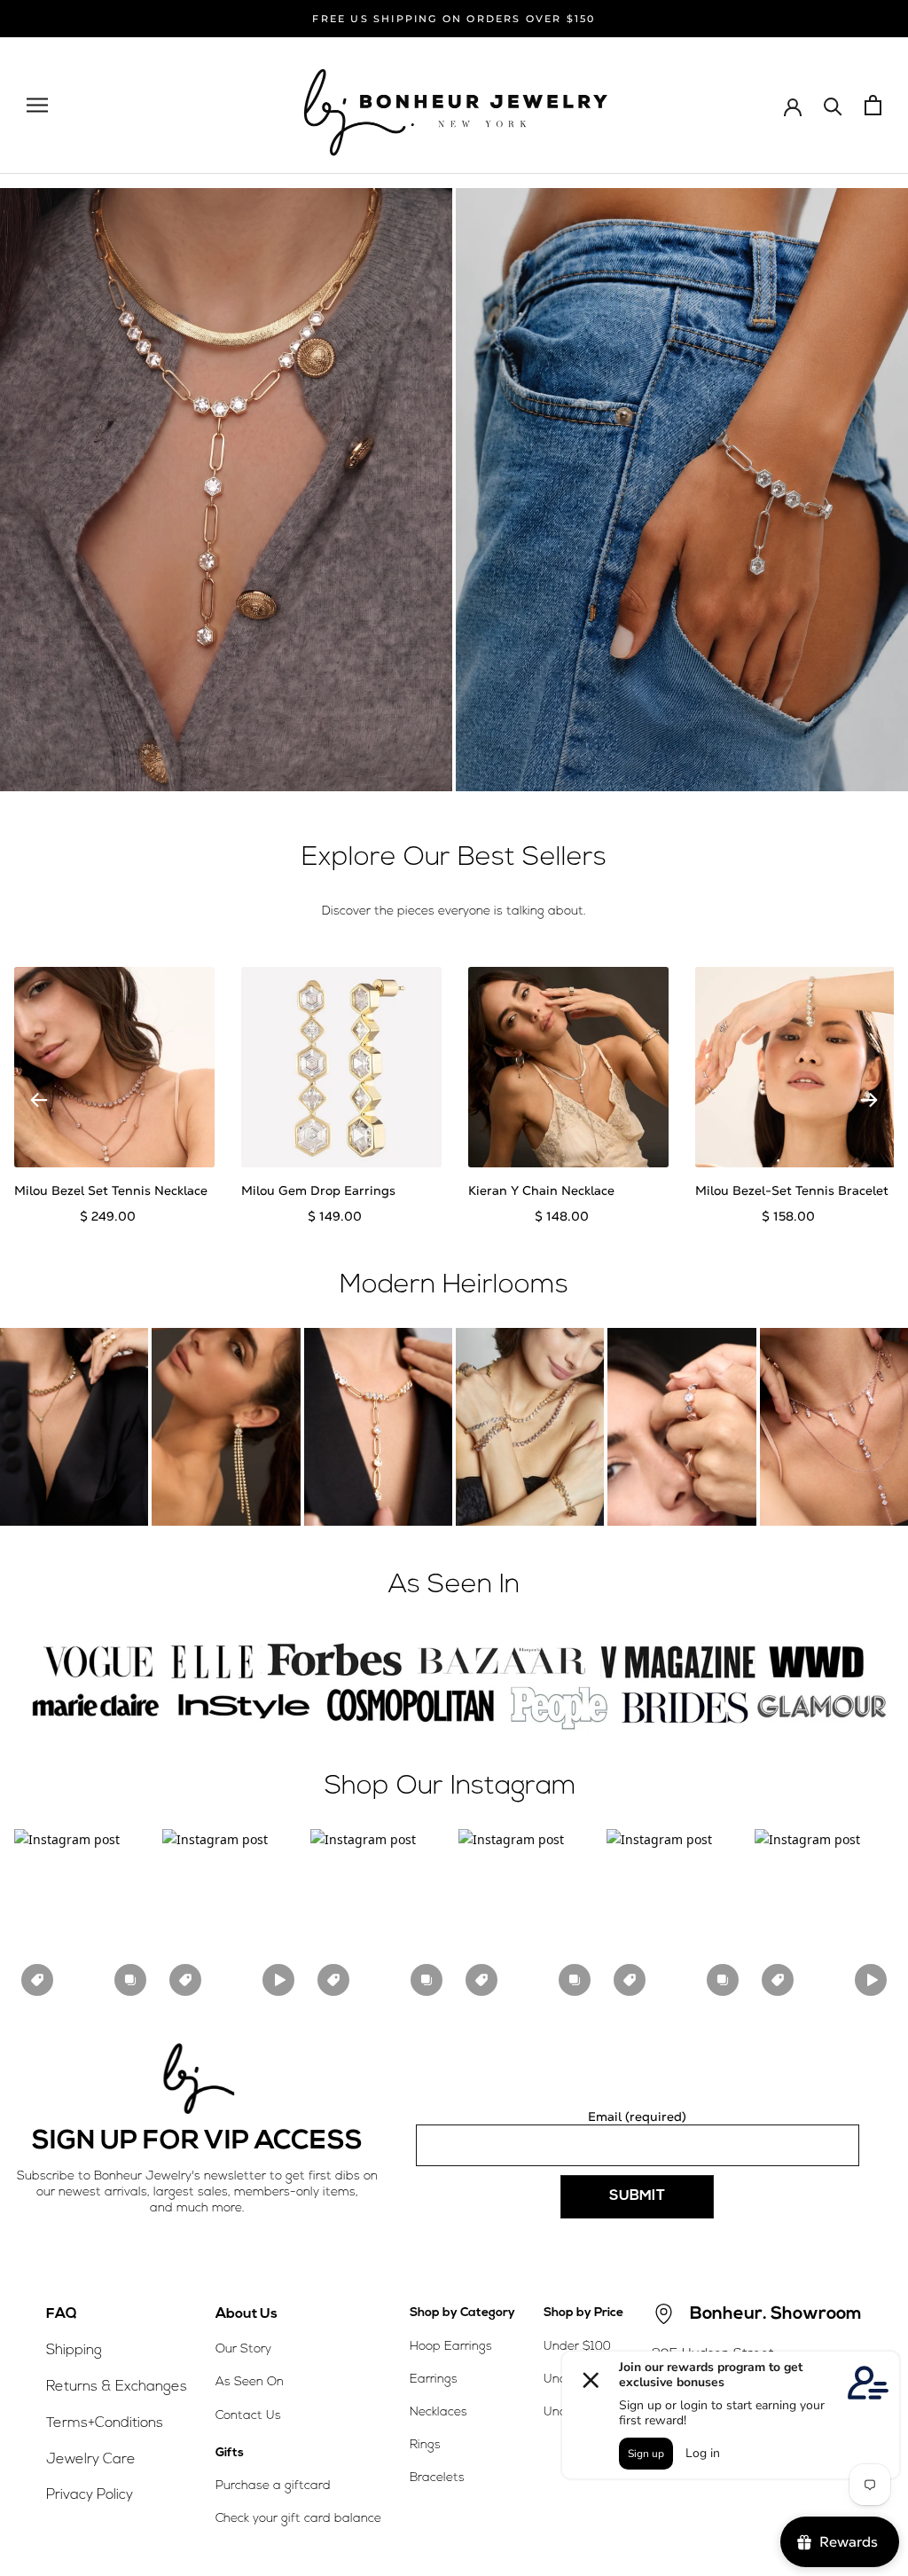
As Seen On (250, 2382)
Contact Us (248, 2416)
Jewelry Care (91, 2460)
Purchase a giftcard (273, 2486)
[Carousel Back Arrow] (39, 1100)
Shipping (74, 2351)
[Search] (833, 105)
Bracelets (437, 2478)
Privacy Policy (90, 2495)
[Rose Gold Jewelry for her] (226, 490)
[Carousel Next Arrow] (869, 1100)
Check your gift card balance (298, 2519)
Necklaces (438, 2412)
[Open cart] (873, 105)
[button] (84, 1916)
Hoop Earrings (451, 2347)
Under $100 (577, 2347)
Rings (425, 2445)
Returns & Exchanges (117, 2387)
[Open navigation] (37, 105)
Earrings (434, 2380)
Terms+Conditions (105, 2423)
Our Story (243, 2349)
